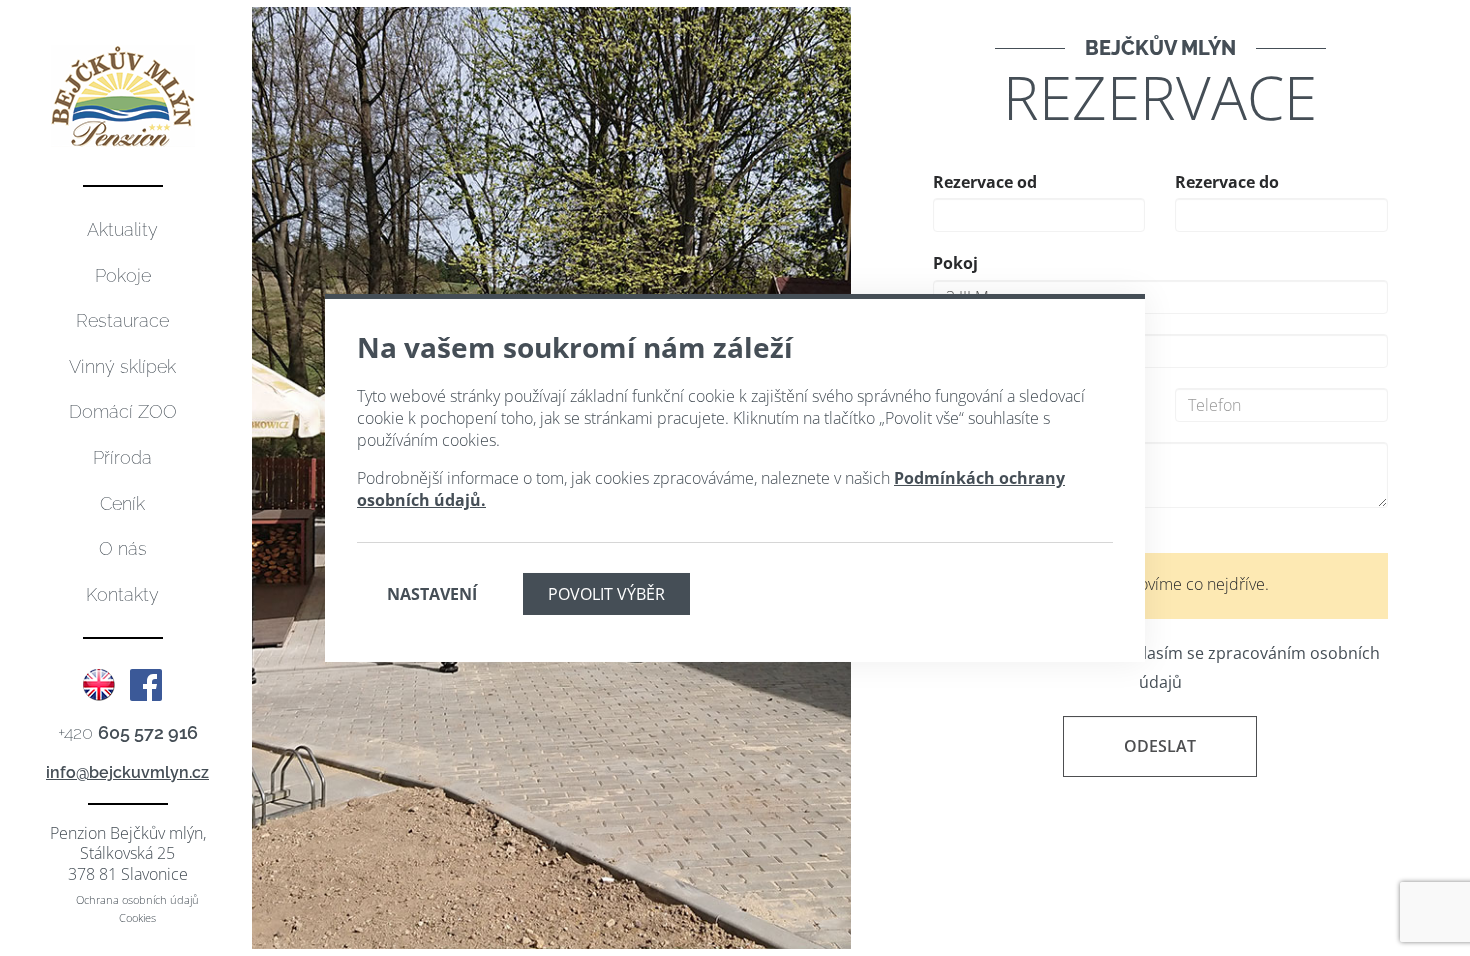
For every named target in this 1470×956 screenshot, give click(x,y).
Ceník (122, 503)
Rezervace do (1227, 182)
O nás (123, 548)
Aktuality (122, 229)
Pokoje (123, 275)
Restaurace (122, 320)
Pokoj (955, 263)
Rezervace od (985, 182)
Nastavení (432, 594)
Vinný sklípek (122, 366)
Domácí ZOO (123, 411)
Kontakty (122, 594)
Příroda (122, 457)
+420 (128, 732)
